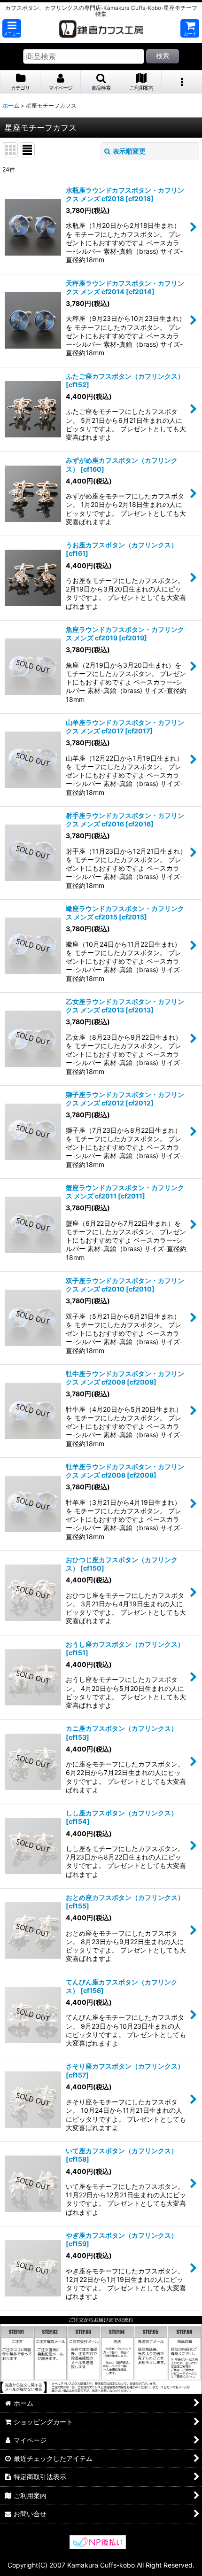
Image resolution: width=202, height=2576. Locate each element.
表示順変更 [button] (129, 151)
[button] (12, 28)
